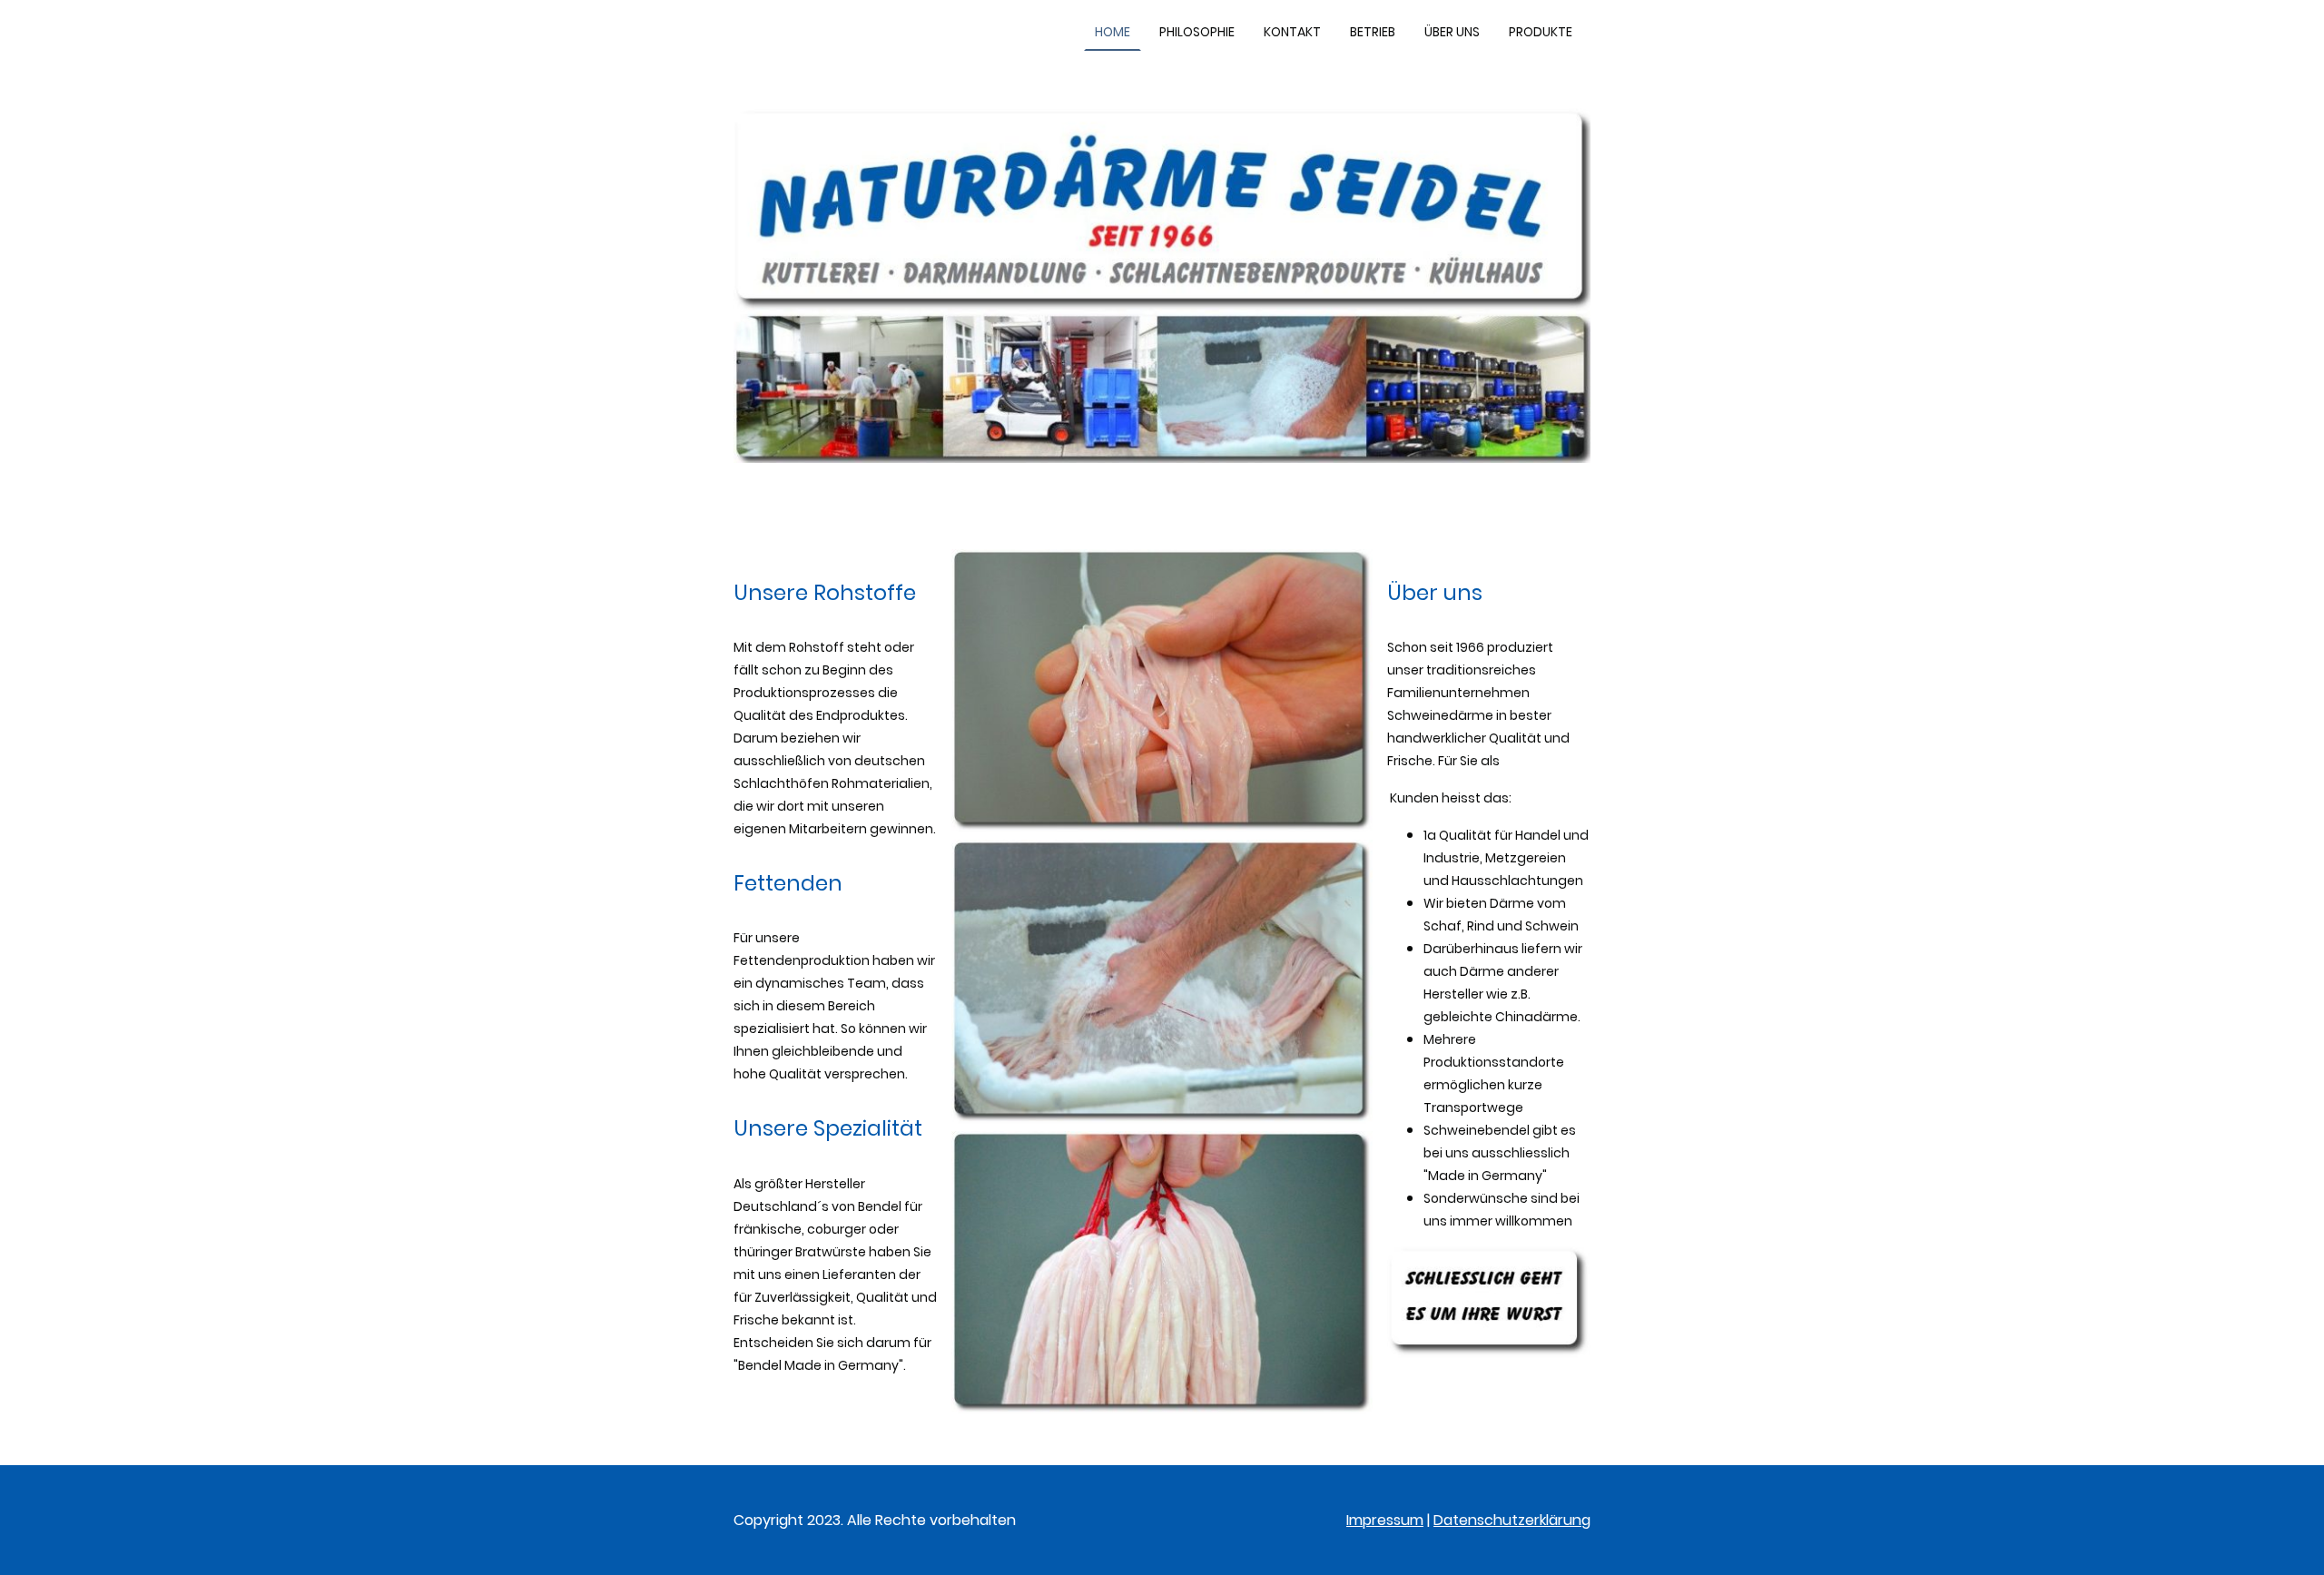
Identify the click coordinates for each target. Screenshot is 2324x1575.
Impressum (1385, 1520)
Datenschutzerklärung (1512, 1520)
